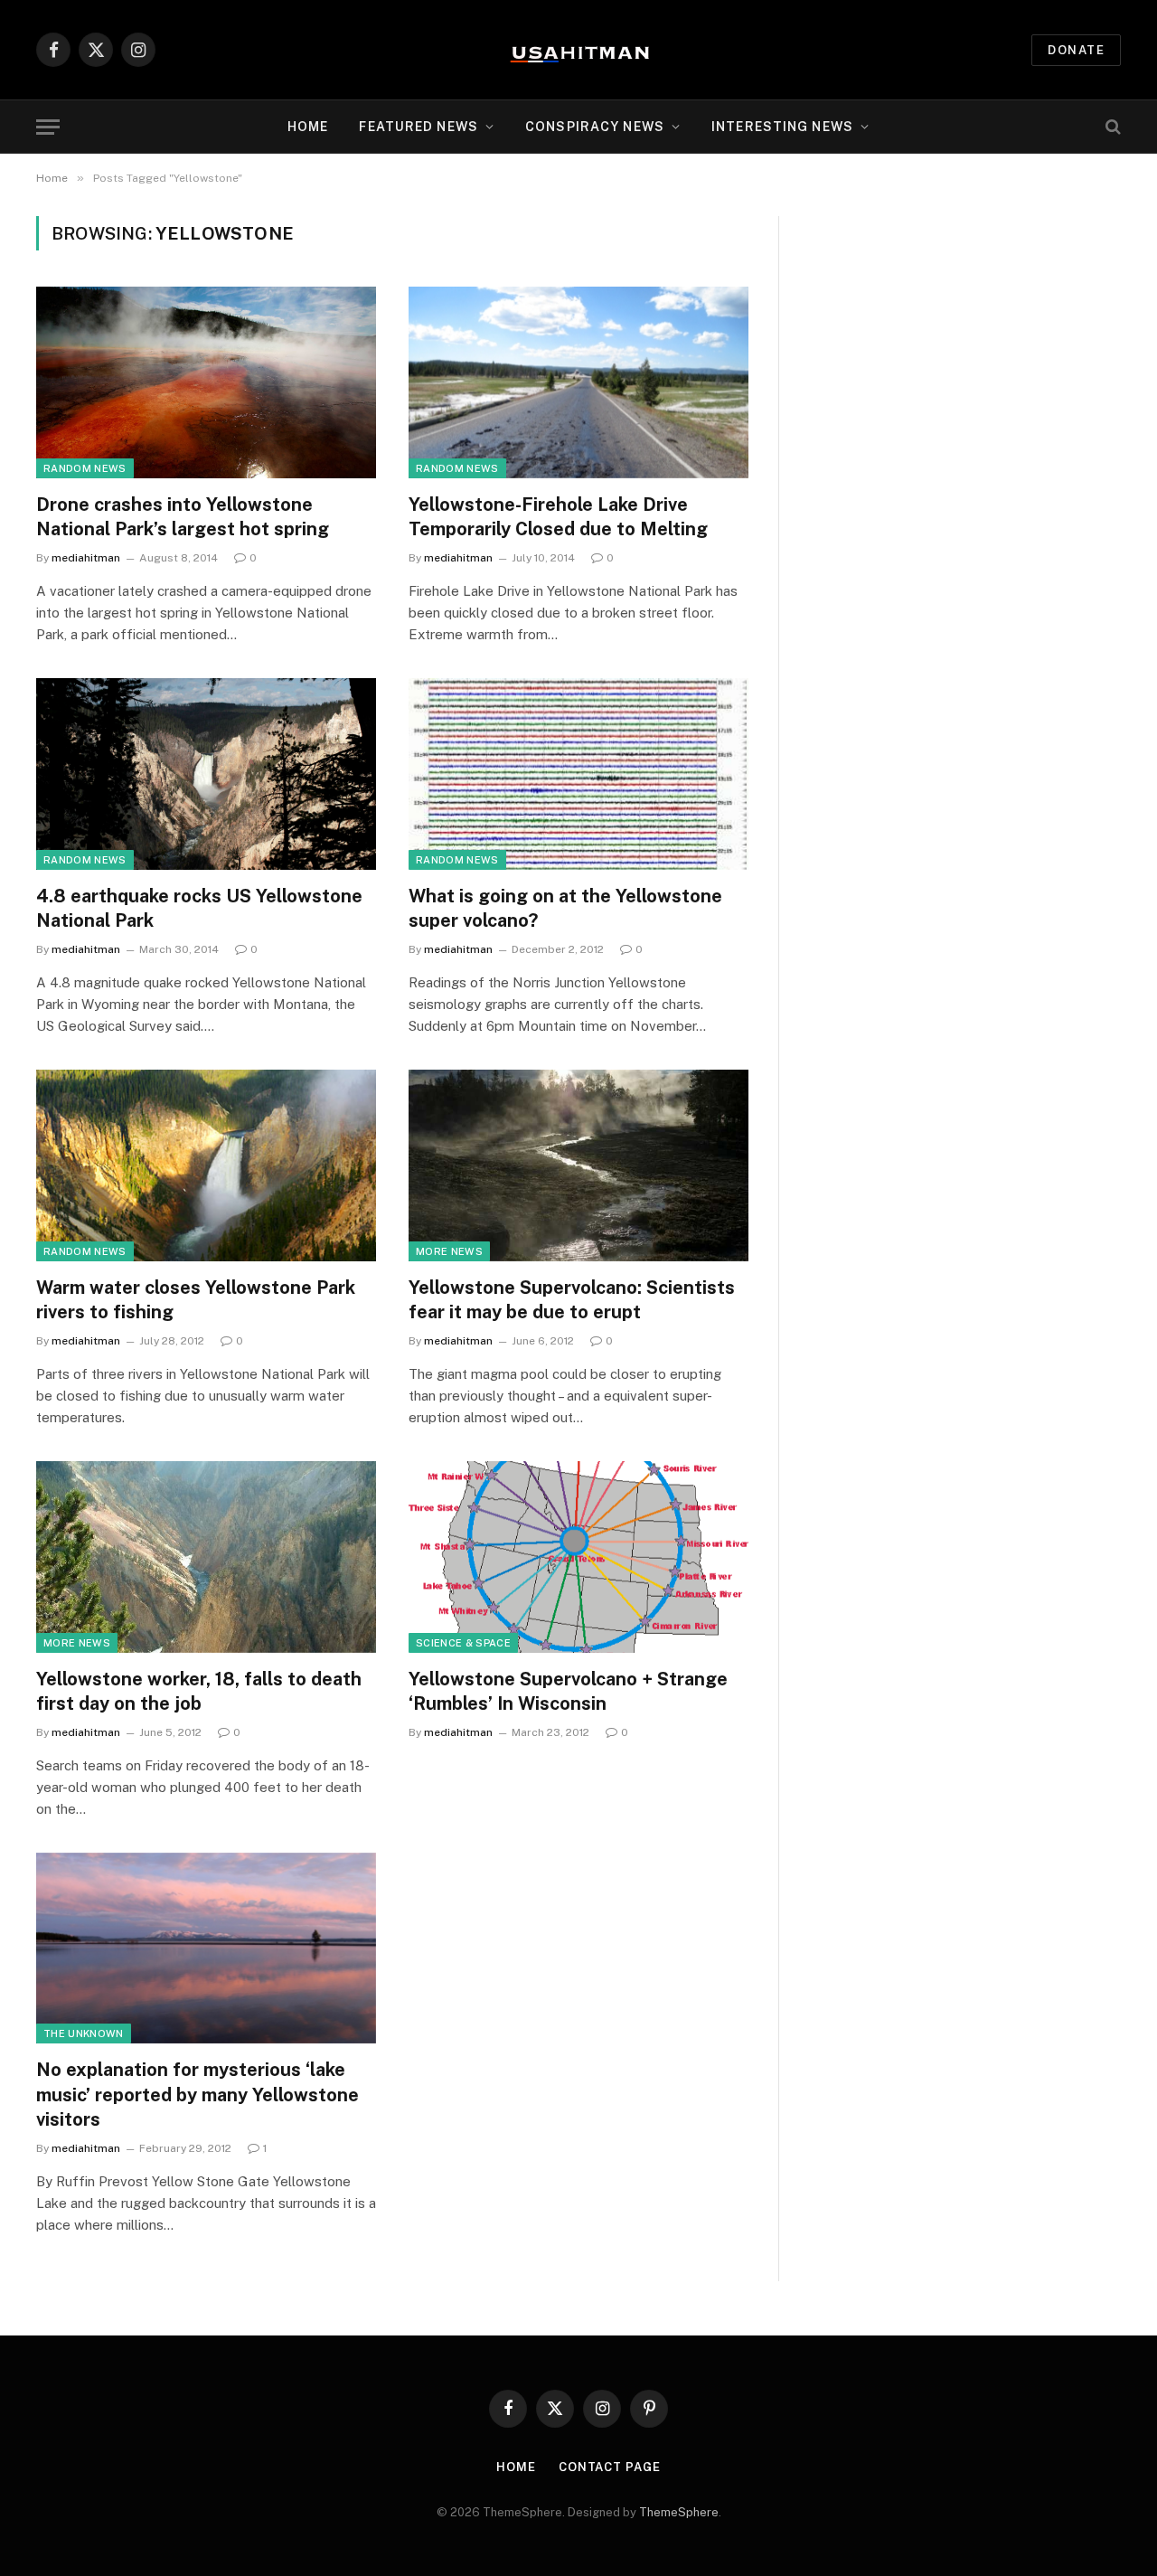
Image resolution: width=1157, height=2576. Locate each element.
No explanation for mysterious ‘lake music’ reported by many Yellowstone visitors (198, 2094)
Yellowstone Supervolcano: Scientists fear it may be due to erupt (572, 1300)
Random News (85, 468)
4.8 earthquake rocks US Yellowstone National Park (199, 908)
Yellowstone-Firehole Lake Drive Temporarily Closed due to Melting (558, 517)
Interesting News (782, 127)
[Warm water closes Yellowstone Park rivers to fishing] (206, 1165)
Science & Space (463, 1643)
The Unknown (84, 2033)
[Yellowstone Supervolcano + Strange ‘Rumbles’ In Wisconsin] (578, 1557)
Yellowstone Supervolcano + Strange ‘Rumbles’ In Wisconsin (568, 1691)
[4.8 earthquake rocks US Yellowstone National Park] (206, 774)
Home (308, 127)
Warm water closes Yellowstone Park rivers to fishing (196, 1300)
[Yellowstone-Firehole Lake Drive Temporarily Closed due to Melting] (578, 382)
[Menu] (48, 127)
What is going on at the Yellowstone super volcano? (565, 908)
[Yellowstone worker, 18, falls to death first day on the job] (206, 1557)
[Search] (1111, 127)
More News (449, 1251)
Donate (1076, 50)
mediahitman (86, 558)
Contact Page (610, 2467)
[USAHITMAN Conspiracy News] (578, 50)
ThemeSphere (679, 2512)
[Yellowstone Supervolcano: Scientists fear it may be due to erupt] (578, 1165)
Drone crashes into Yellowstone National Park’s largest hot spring (183, 517)
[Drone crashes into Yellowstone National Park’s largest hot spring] (206, 382)
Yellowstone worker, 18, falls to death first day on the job (199, 1691)
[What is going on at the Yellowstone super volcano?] (578, 774)
